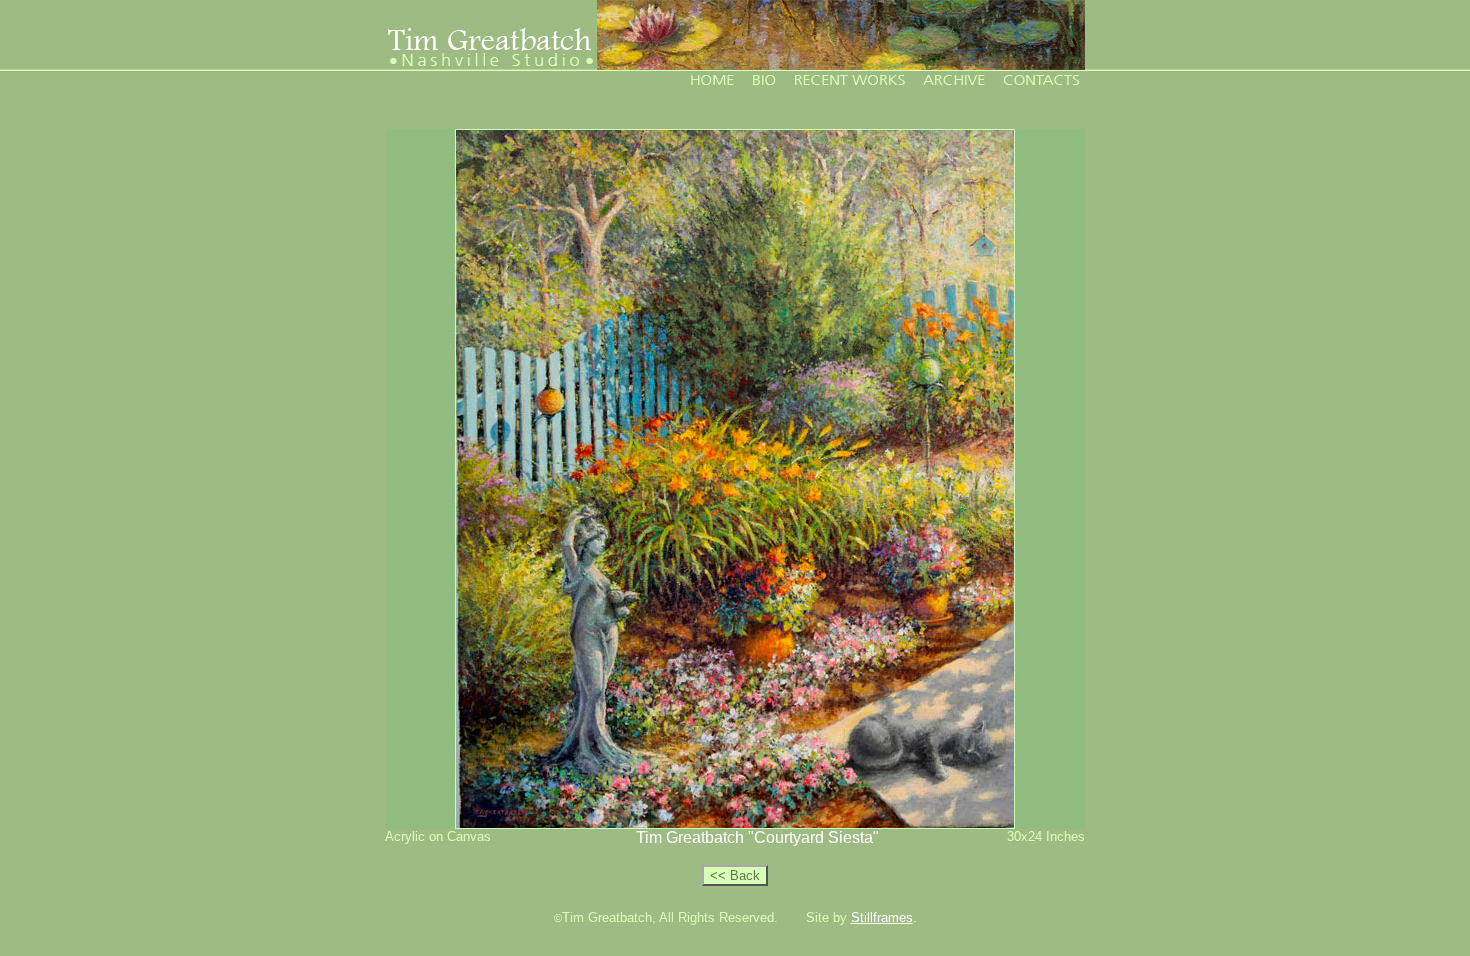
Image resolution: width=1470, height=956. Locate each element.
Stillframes (882, 917)
